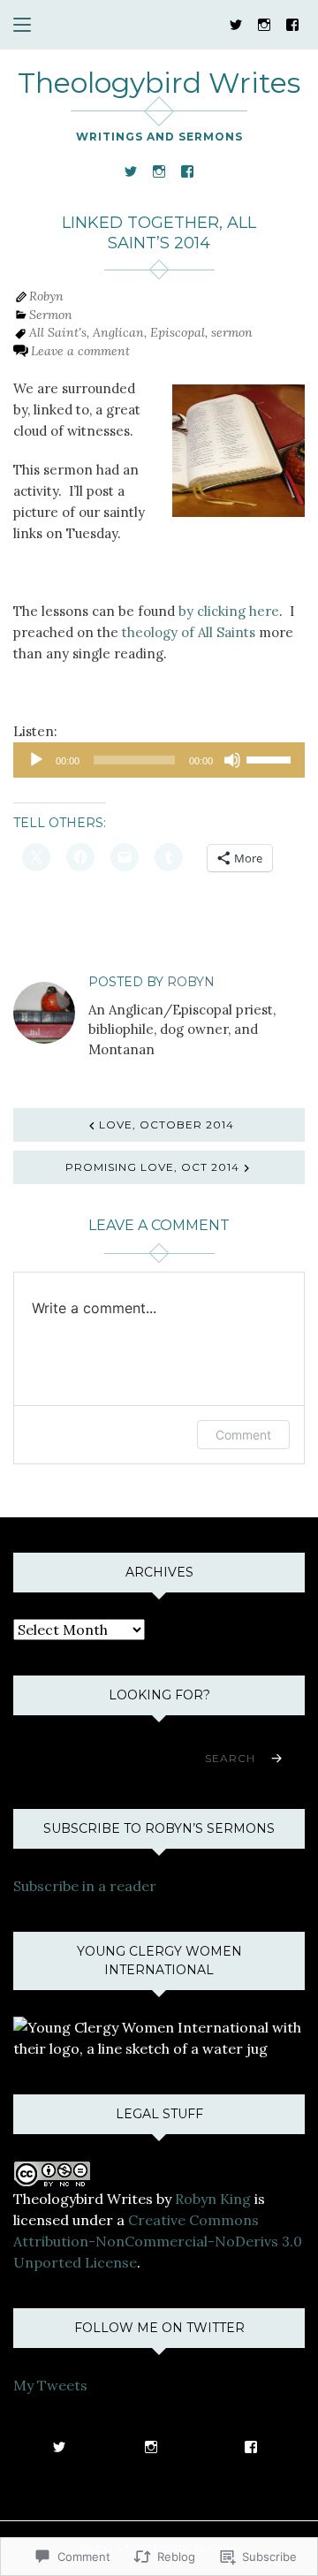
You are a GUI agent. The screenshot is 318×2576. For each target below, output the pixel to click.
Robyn (46, 296)
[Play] (36, 760)
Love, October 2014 (167, 1125)
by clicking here (229, 611)
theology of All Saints (189, 632)
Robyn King (213, 2199)
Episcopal (178, 332)
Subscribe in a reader (85, 1886)
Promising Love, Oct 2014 (152, 1167)
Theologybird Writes (159, 83)
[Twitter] (236, 23)
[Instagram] (264, 23)
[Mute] (232, 760)
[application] (159, 760)
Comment (243, 1435)
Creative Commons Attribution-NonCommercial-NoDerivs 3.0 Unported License (158, 2241)
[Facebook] (292, 23)
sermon (232, 332)
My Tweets (50, 2385)
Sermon (51, 315)
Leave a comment (80, 351)
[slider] (271, 758)
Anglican (118, 332)
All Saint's (58, 332)
